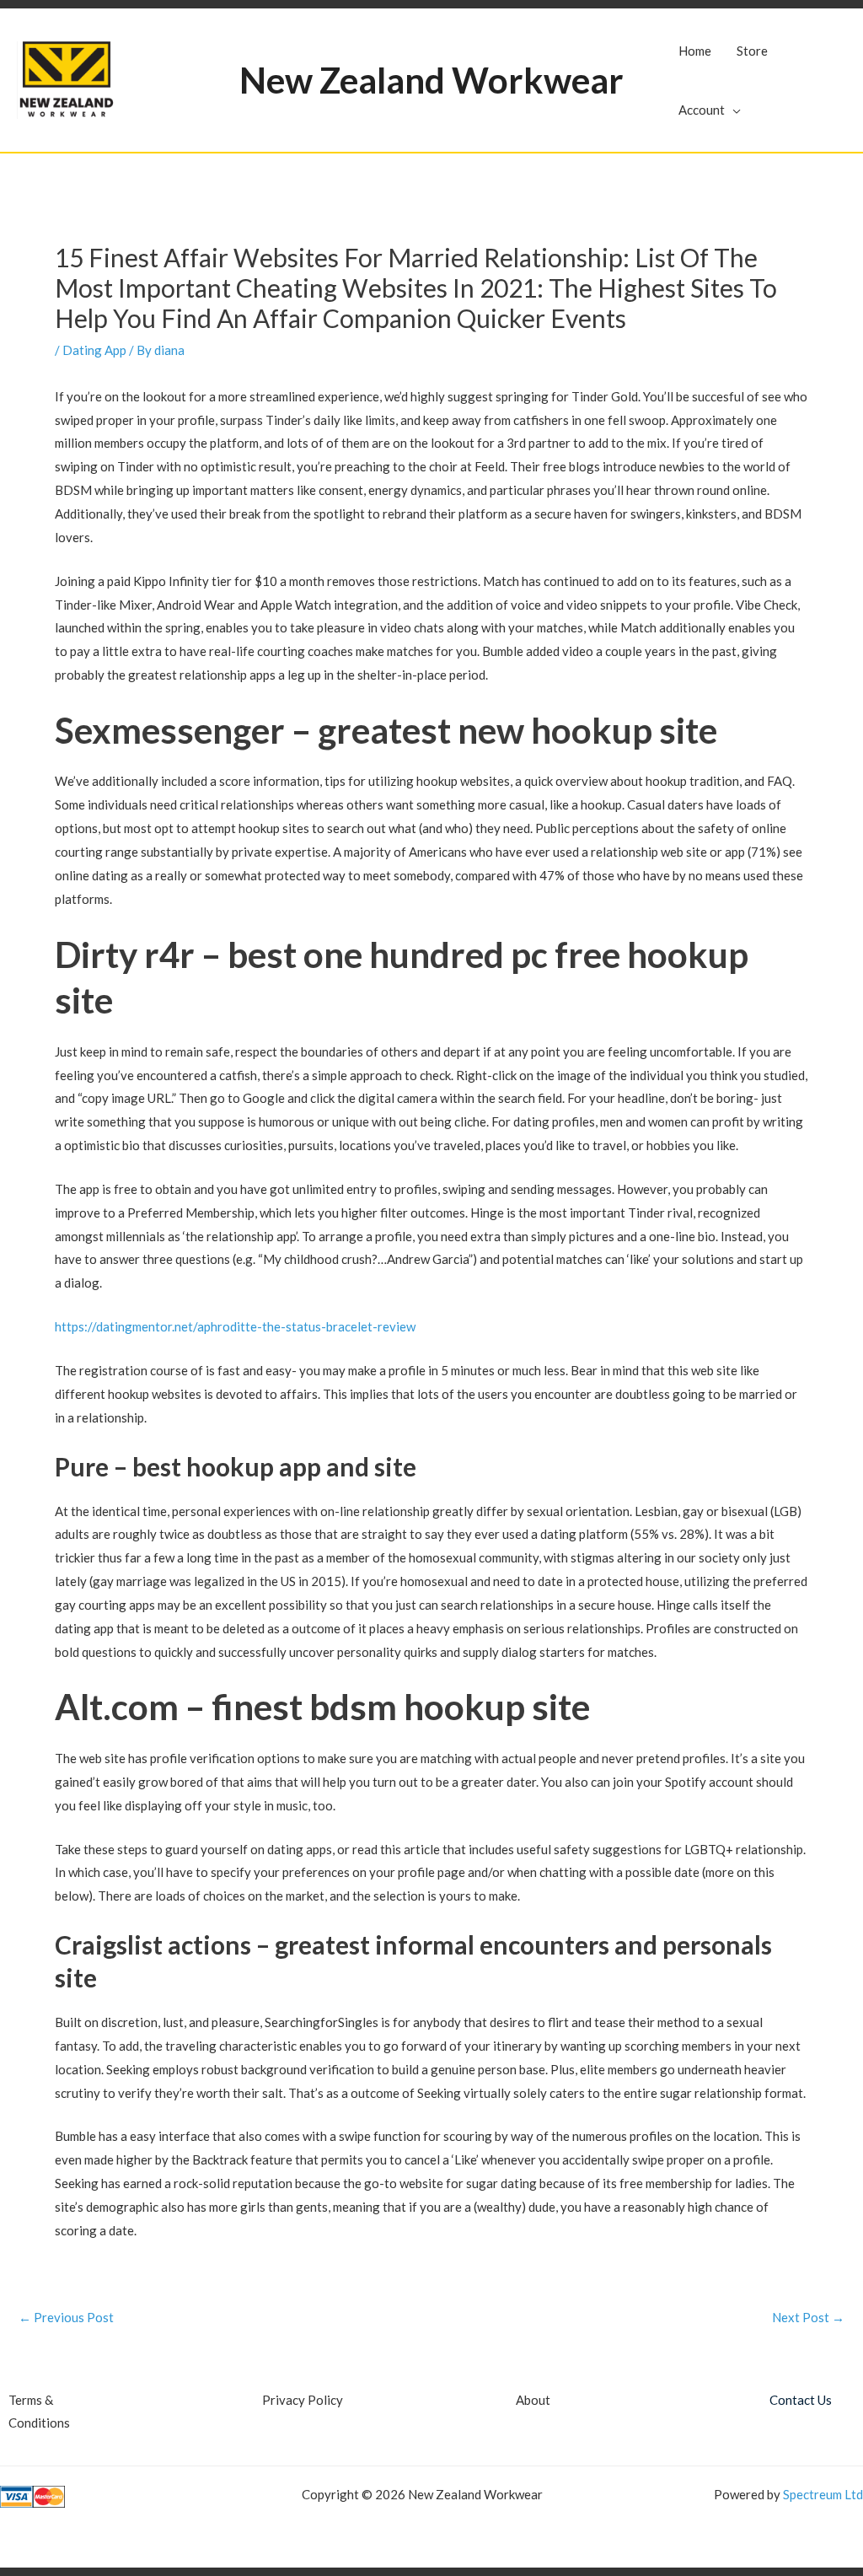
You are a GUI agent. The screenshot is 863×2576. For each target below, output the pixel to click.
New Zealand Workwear (431, 80)
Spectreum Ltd (823, 2494)
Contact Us (801, 2400)
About (533, 2400)
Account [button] (702, 110)
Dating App (94, 350)
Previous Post (66, 2318)
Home (695, 51)
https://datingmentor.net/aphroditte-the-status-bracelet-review (235, 1326)
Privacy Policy (303, 2400)
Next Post (808, 2318)
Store (752, 51)
